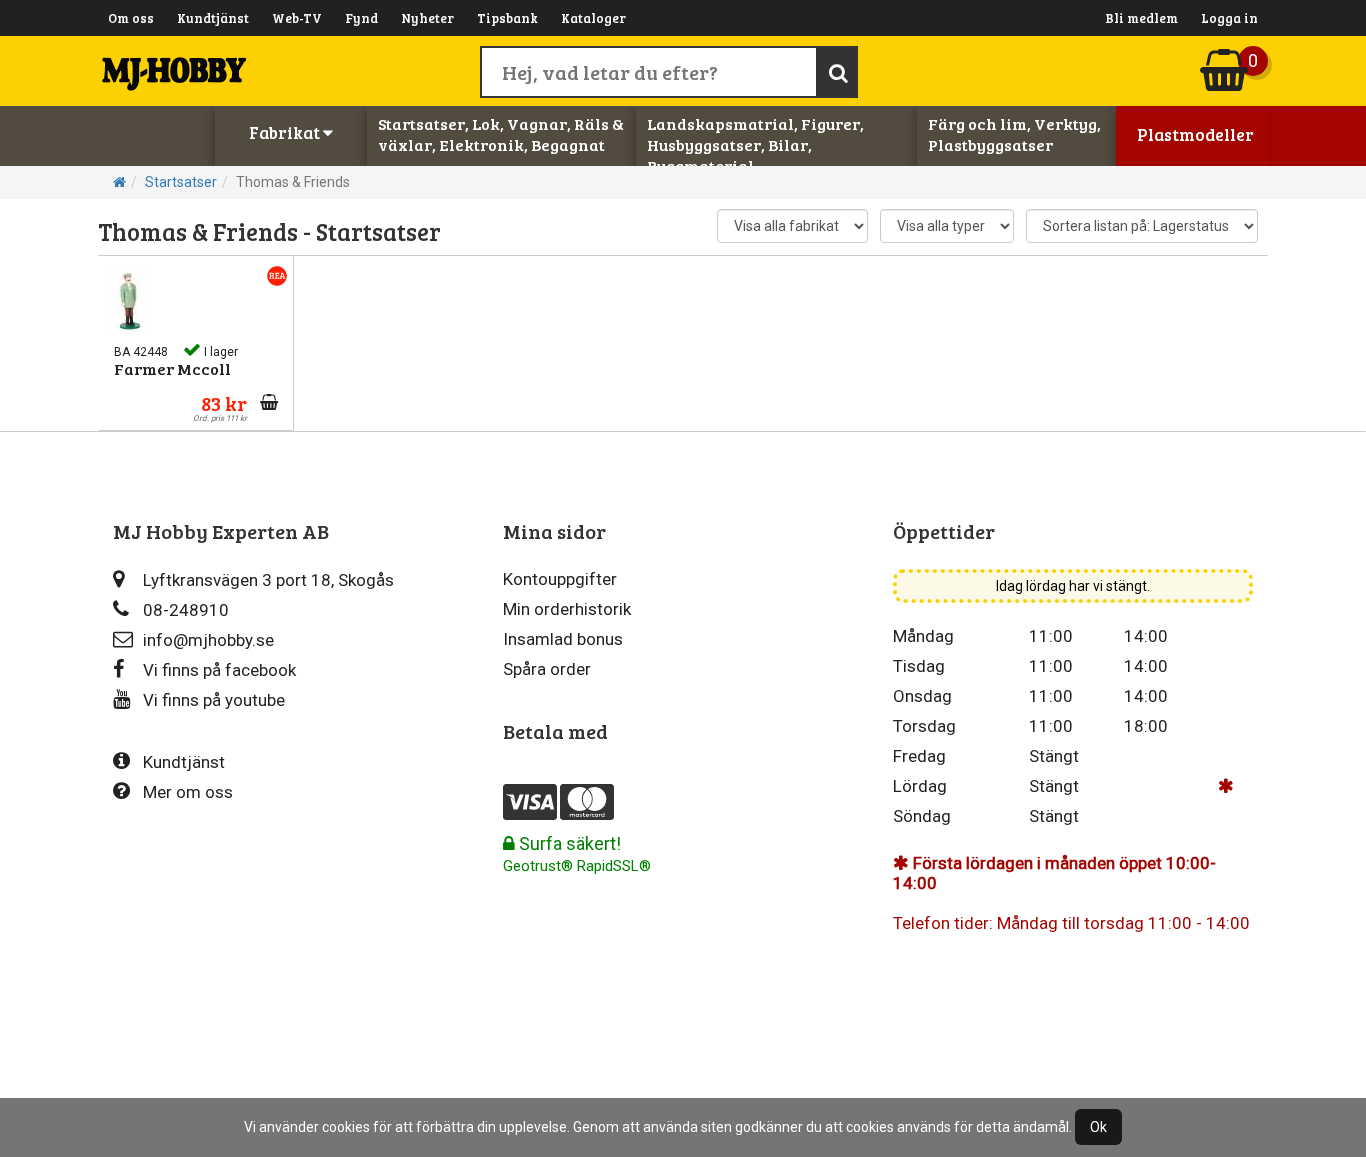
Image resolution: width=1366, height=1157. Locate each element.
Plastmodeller (1195, 134)
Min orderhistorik (567, 609)
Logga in (1229, 18)
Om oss (131, 18)
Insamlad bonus (563, 639)
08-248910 (186, 610)
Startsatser (181, 182)
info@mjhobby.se (208, 640)
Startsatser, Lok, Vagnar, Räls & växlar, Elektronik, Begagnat (501, 134)
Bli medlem (1141, 18)
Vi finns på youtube (214, 700)
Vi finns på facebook (219, 670)
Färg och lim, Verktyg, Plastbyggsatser (1014, 134)
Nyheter (427, 18)
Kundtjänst (213, 18)
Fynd (361, 18)
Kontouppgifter (560, 579)
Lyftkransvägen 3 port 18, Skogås (268, 580)
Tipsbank (507, 18)
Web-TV (297, 18)
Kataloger (593, 18)
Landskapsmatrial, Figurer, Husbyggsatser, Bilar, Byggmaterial (755, 144)
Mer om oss (188, 792)
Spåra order (547, 669)
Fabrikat (286, 132)
